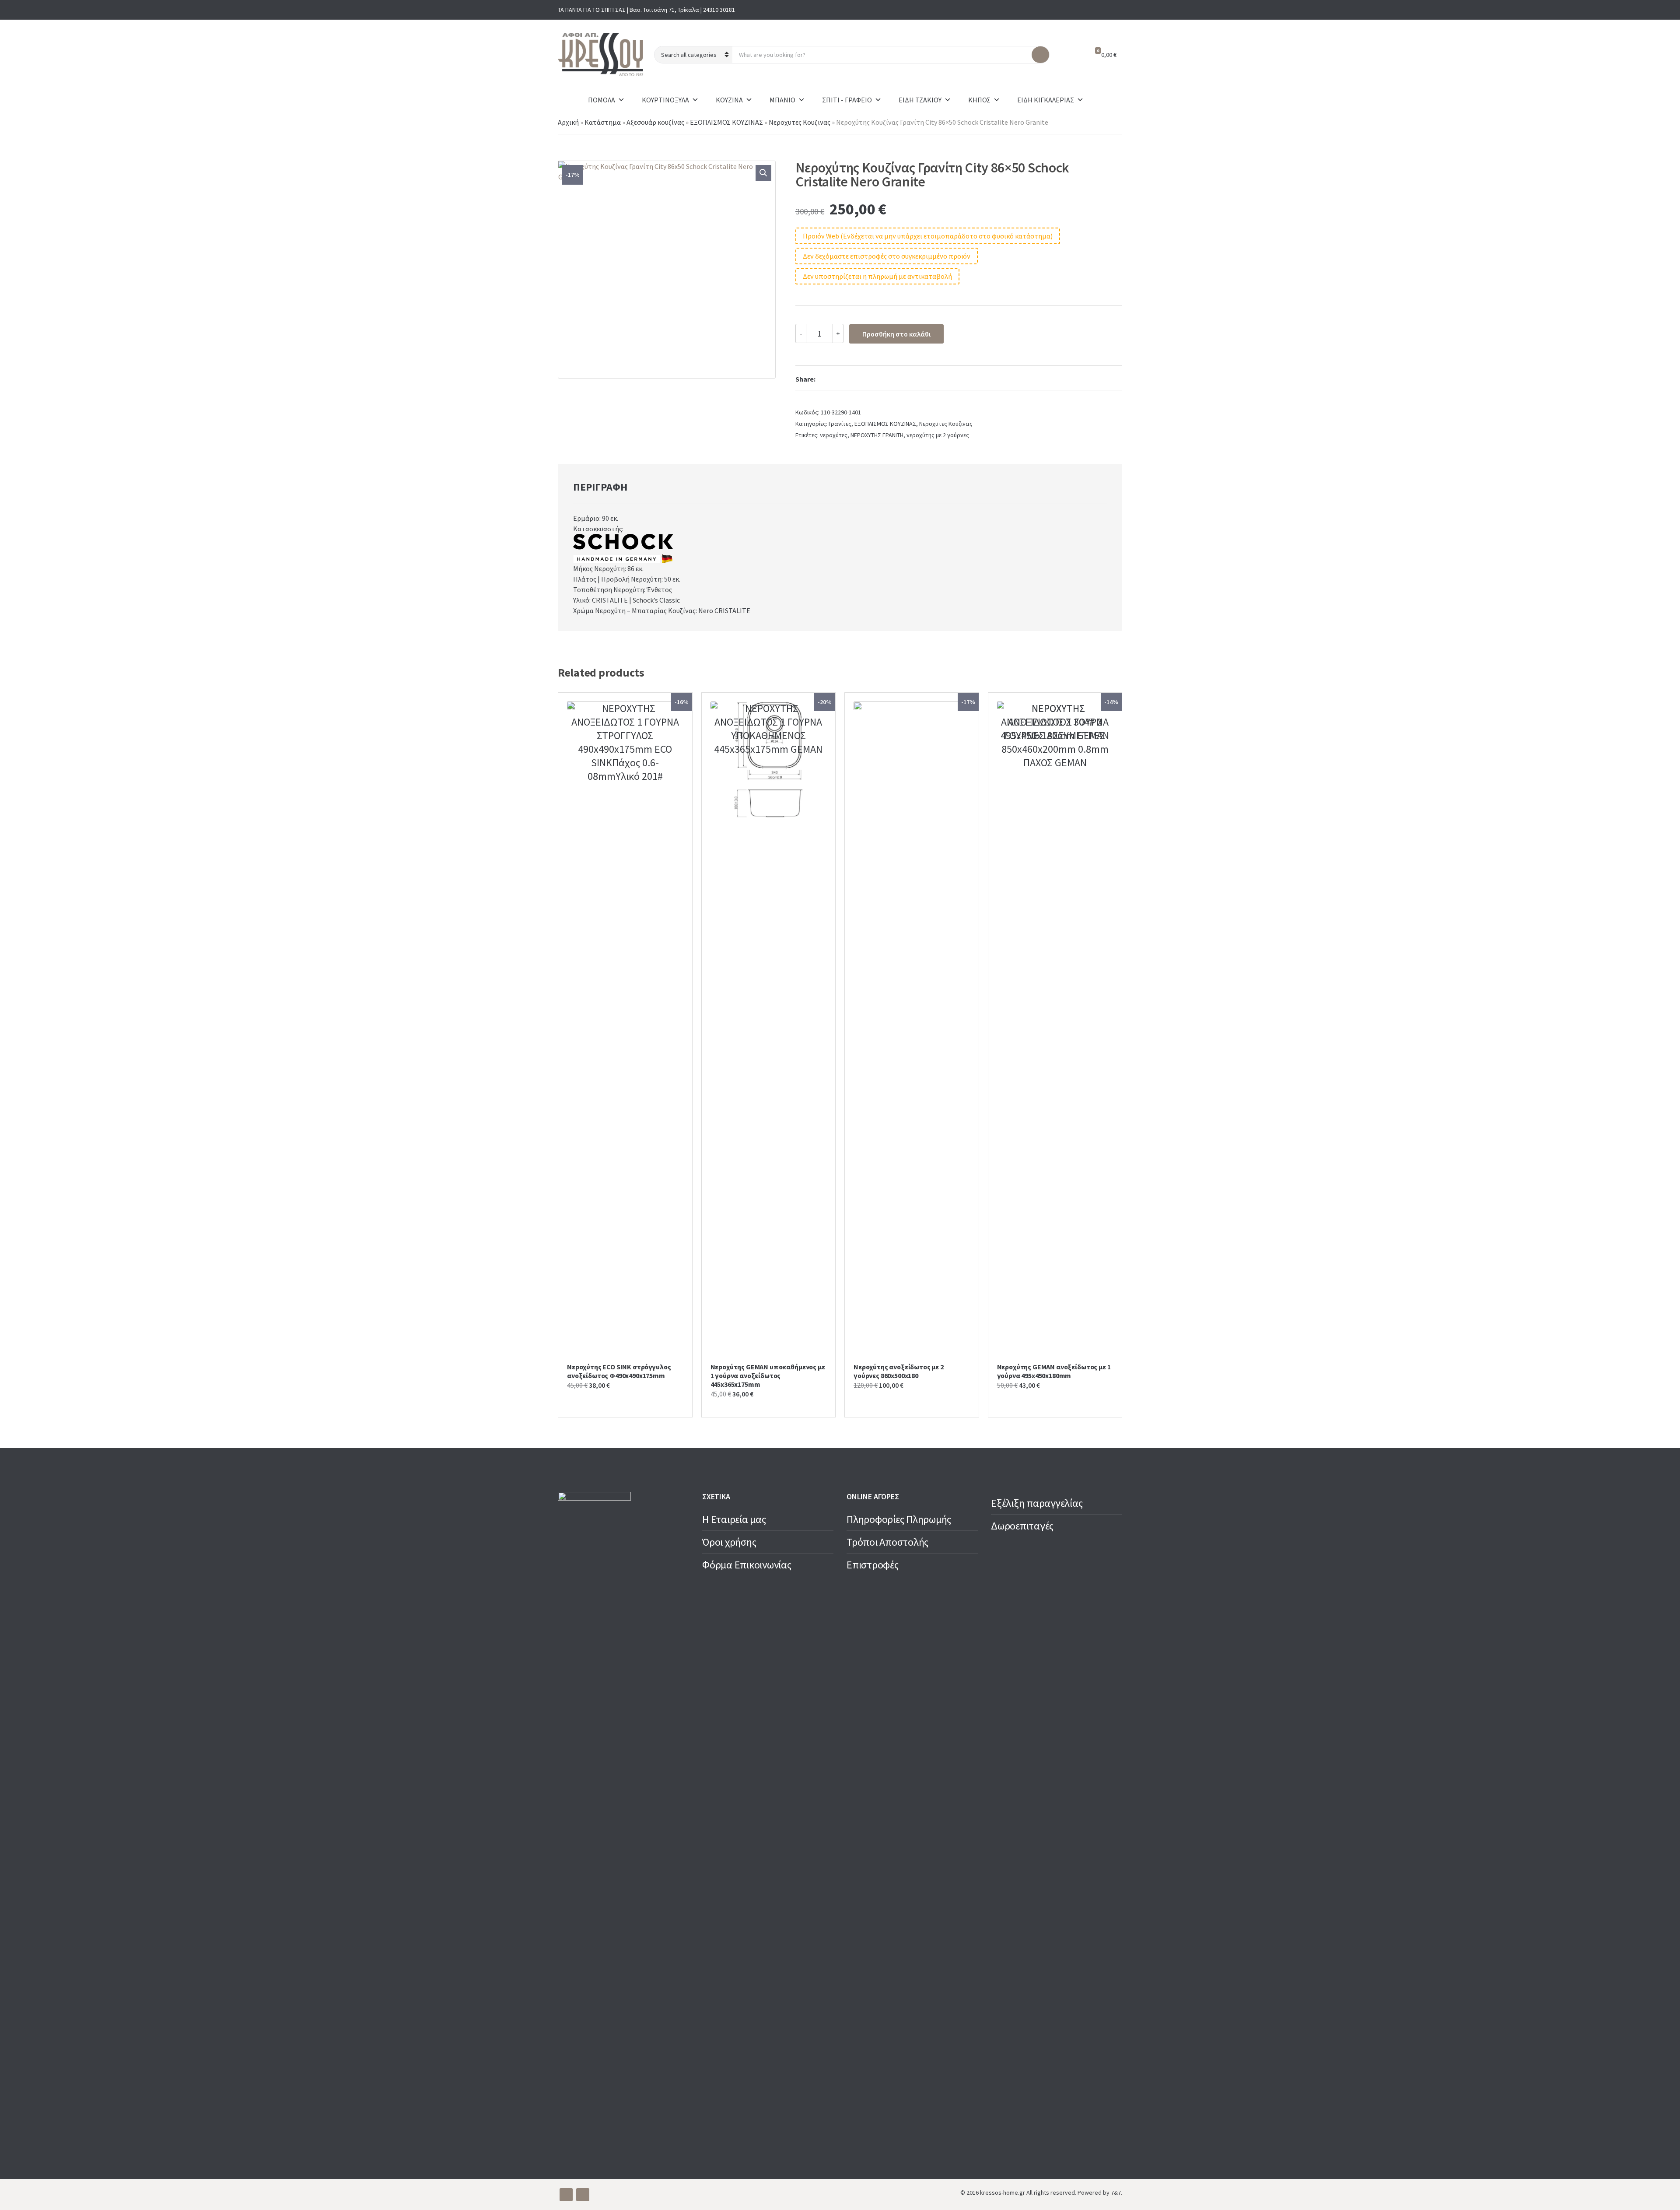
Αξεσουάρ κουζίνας (655, 122)
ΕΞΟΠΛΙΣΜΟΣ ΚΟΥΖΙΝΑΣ (726, 122)
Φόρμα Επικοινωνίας (747, 1565)
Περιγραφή (600, 487)
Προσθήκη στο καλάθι (896, 334)
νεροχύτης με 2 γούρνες (938, 435)
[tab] (600, 487)
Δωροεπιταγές (1022, 1526)
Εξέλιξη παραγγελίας (1037, 1503)
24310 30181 (719, 10)
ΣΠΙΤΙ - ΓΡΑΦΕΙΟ (847, 100)
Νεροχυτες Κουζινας (800, 122)
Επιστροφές (873, 1565)
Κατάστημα (603, 122)
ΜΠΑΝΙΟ (782, 100)
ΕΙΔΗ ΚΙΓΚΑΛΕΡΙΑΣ (1046, 100)
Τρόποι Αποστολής (887, 1542)
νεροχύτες (834, 435)
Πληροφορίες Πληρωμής (899, 1519)
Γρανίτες (840, 424)
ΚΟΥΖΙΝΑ (729, 100)
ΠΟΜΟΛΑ (602, 100)
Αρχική (568, 122)
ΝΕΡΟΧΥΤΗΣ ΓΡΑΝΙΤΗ (877, 435)
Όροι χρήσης (729, 1542)
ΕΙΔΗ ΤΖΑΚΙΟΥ (920, 100)
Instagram (1115, 10)
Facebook (1101, 10)
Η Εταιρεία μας (734, 1519)
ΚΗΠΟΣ (979, 100)
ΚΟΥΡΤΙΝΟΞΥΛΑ (665, 100)
